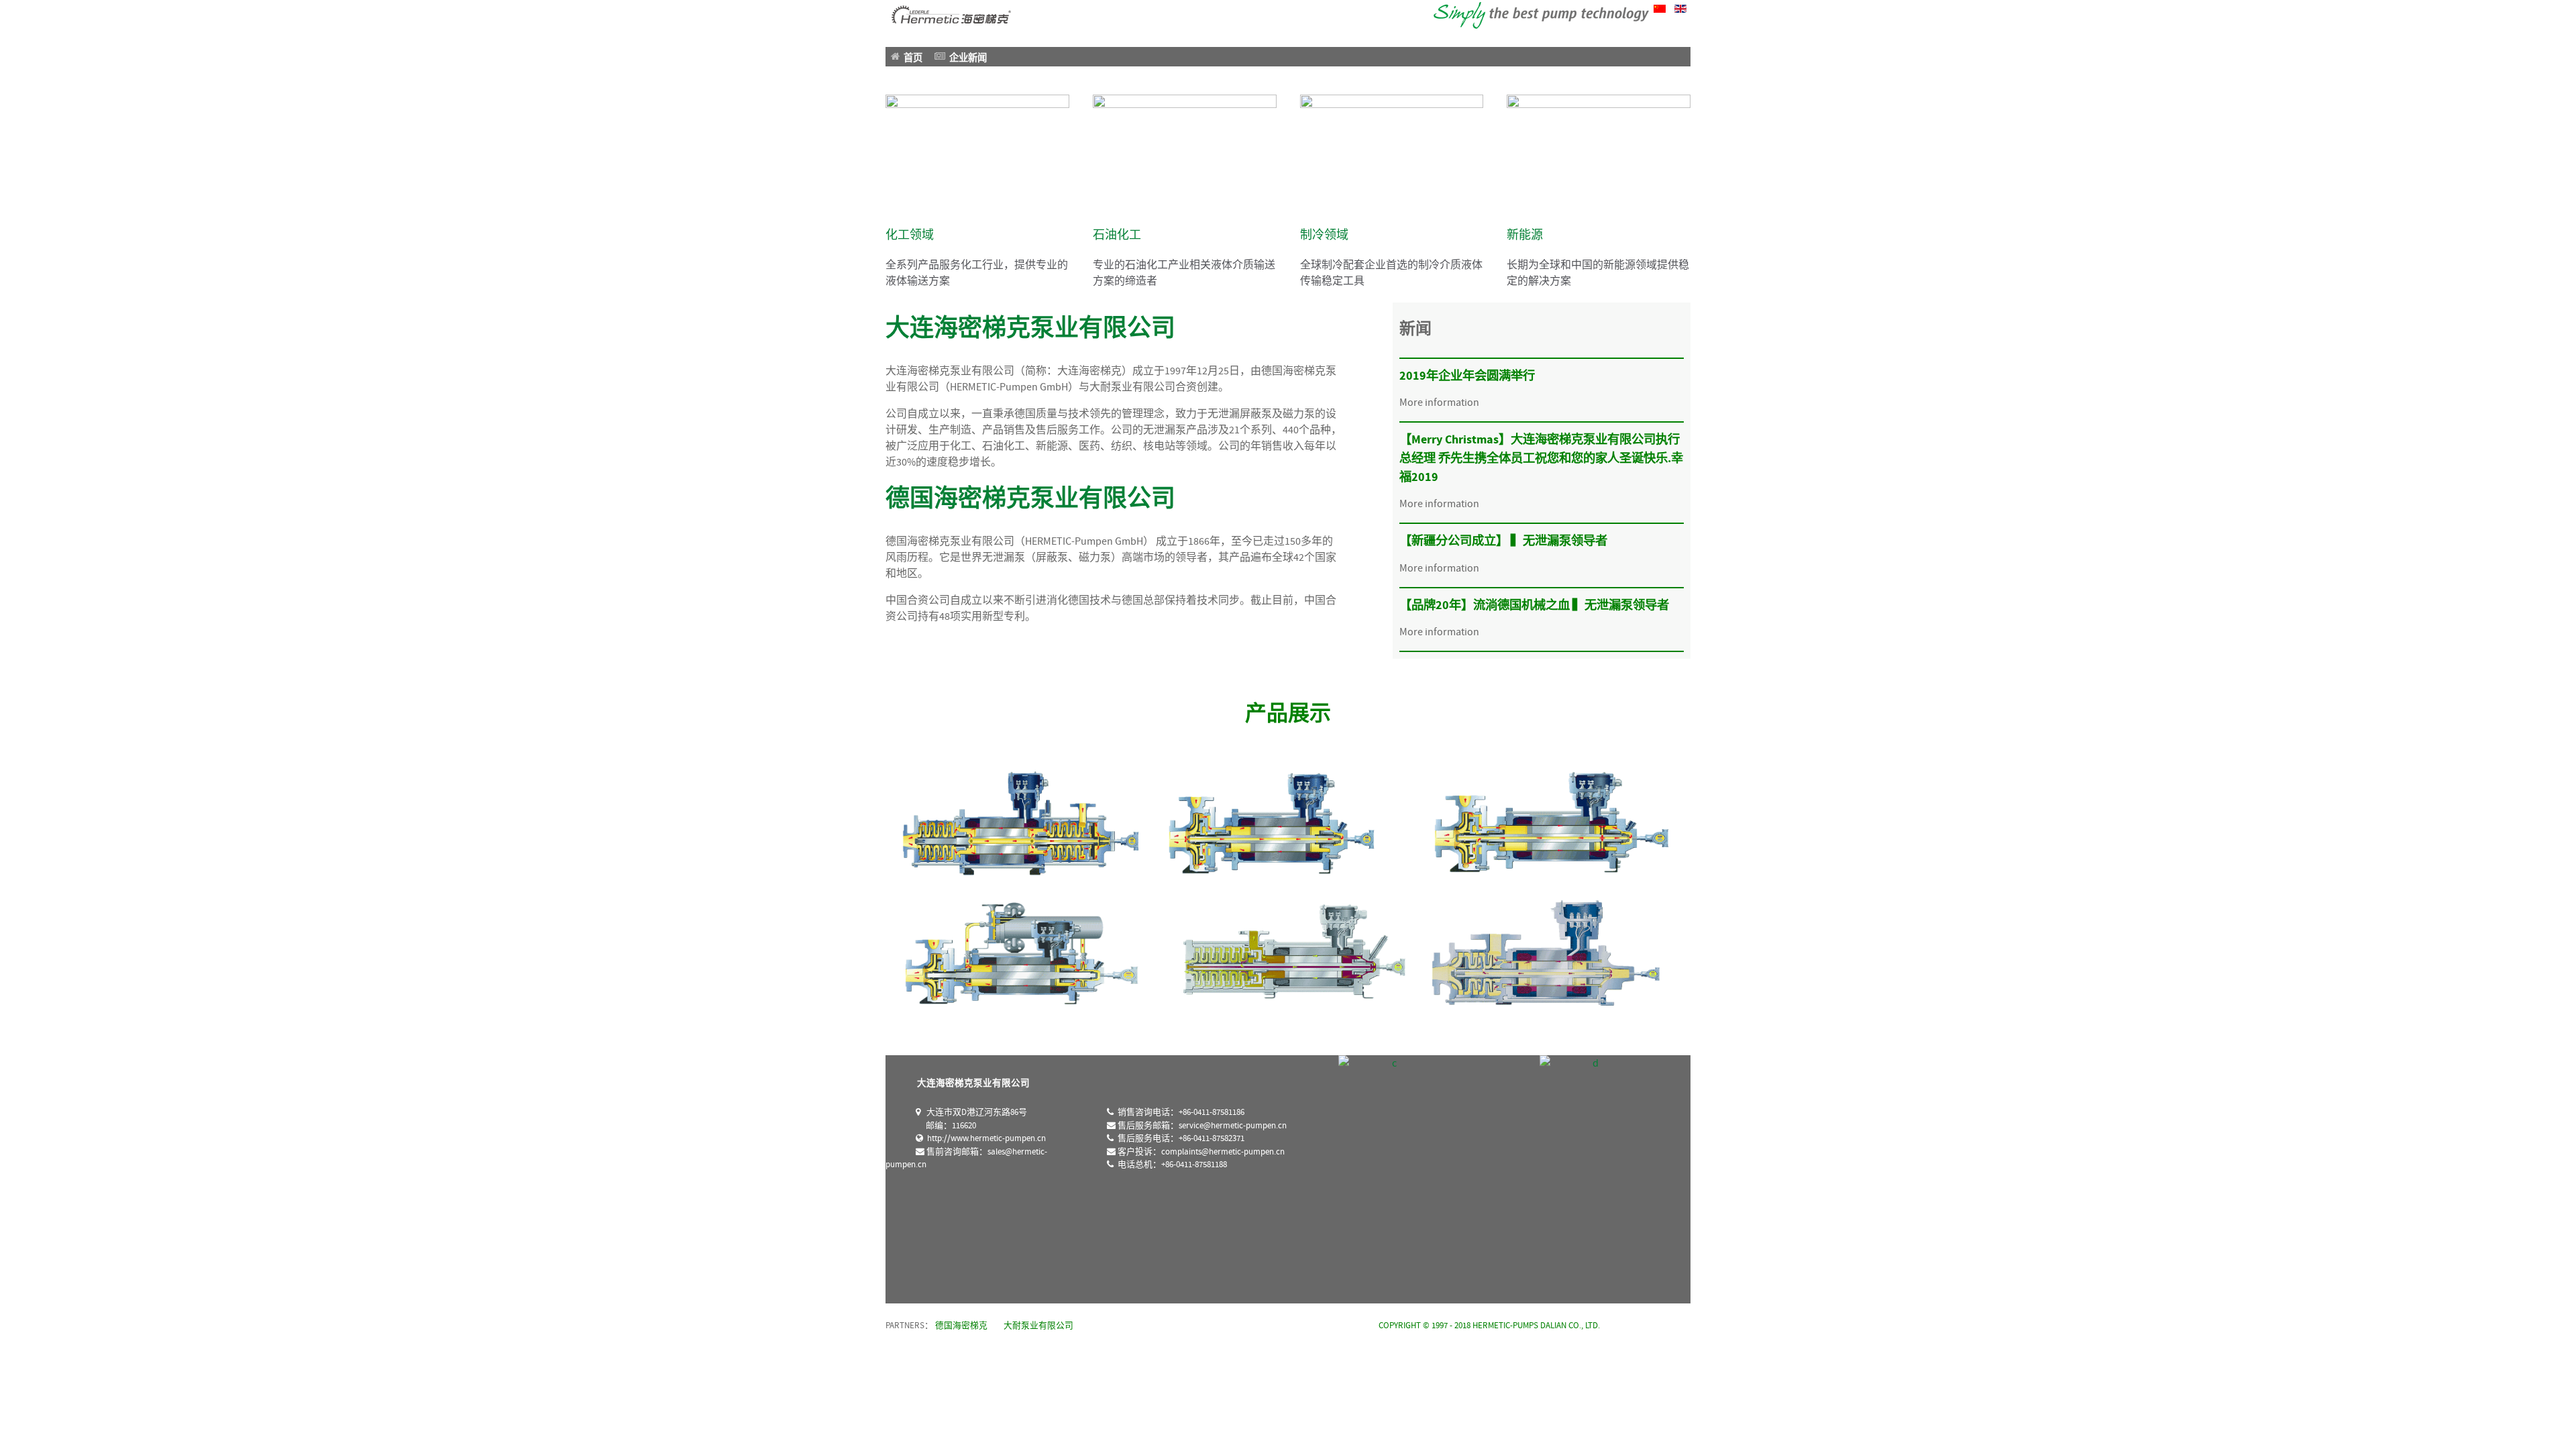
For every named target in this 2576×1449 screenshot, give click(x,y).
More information (1439, 402)
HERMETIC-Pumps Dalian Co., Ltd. (1536, 1326)
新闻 (1415, 329)
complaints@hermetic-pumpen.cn (1223, 1152)
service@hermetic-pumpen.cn (1233, 1126)
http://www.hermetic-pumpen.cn (984, 1139)
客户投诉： (1200, 1152)
